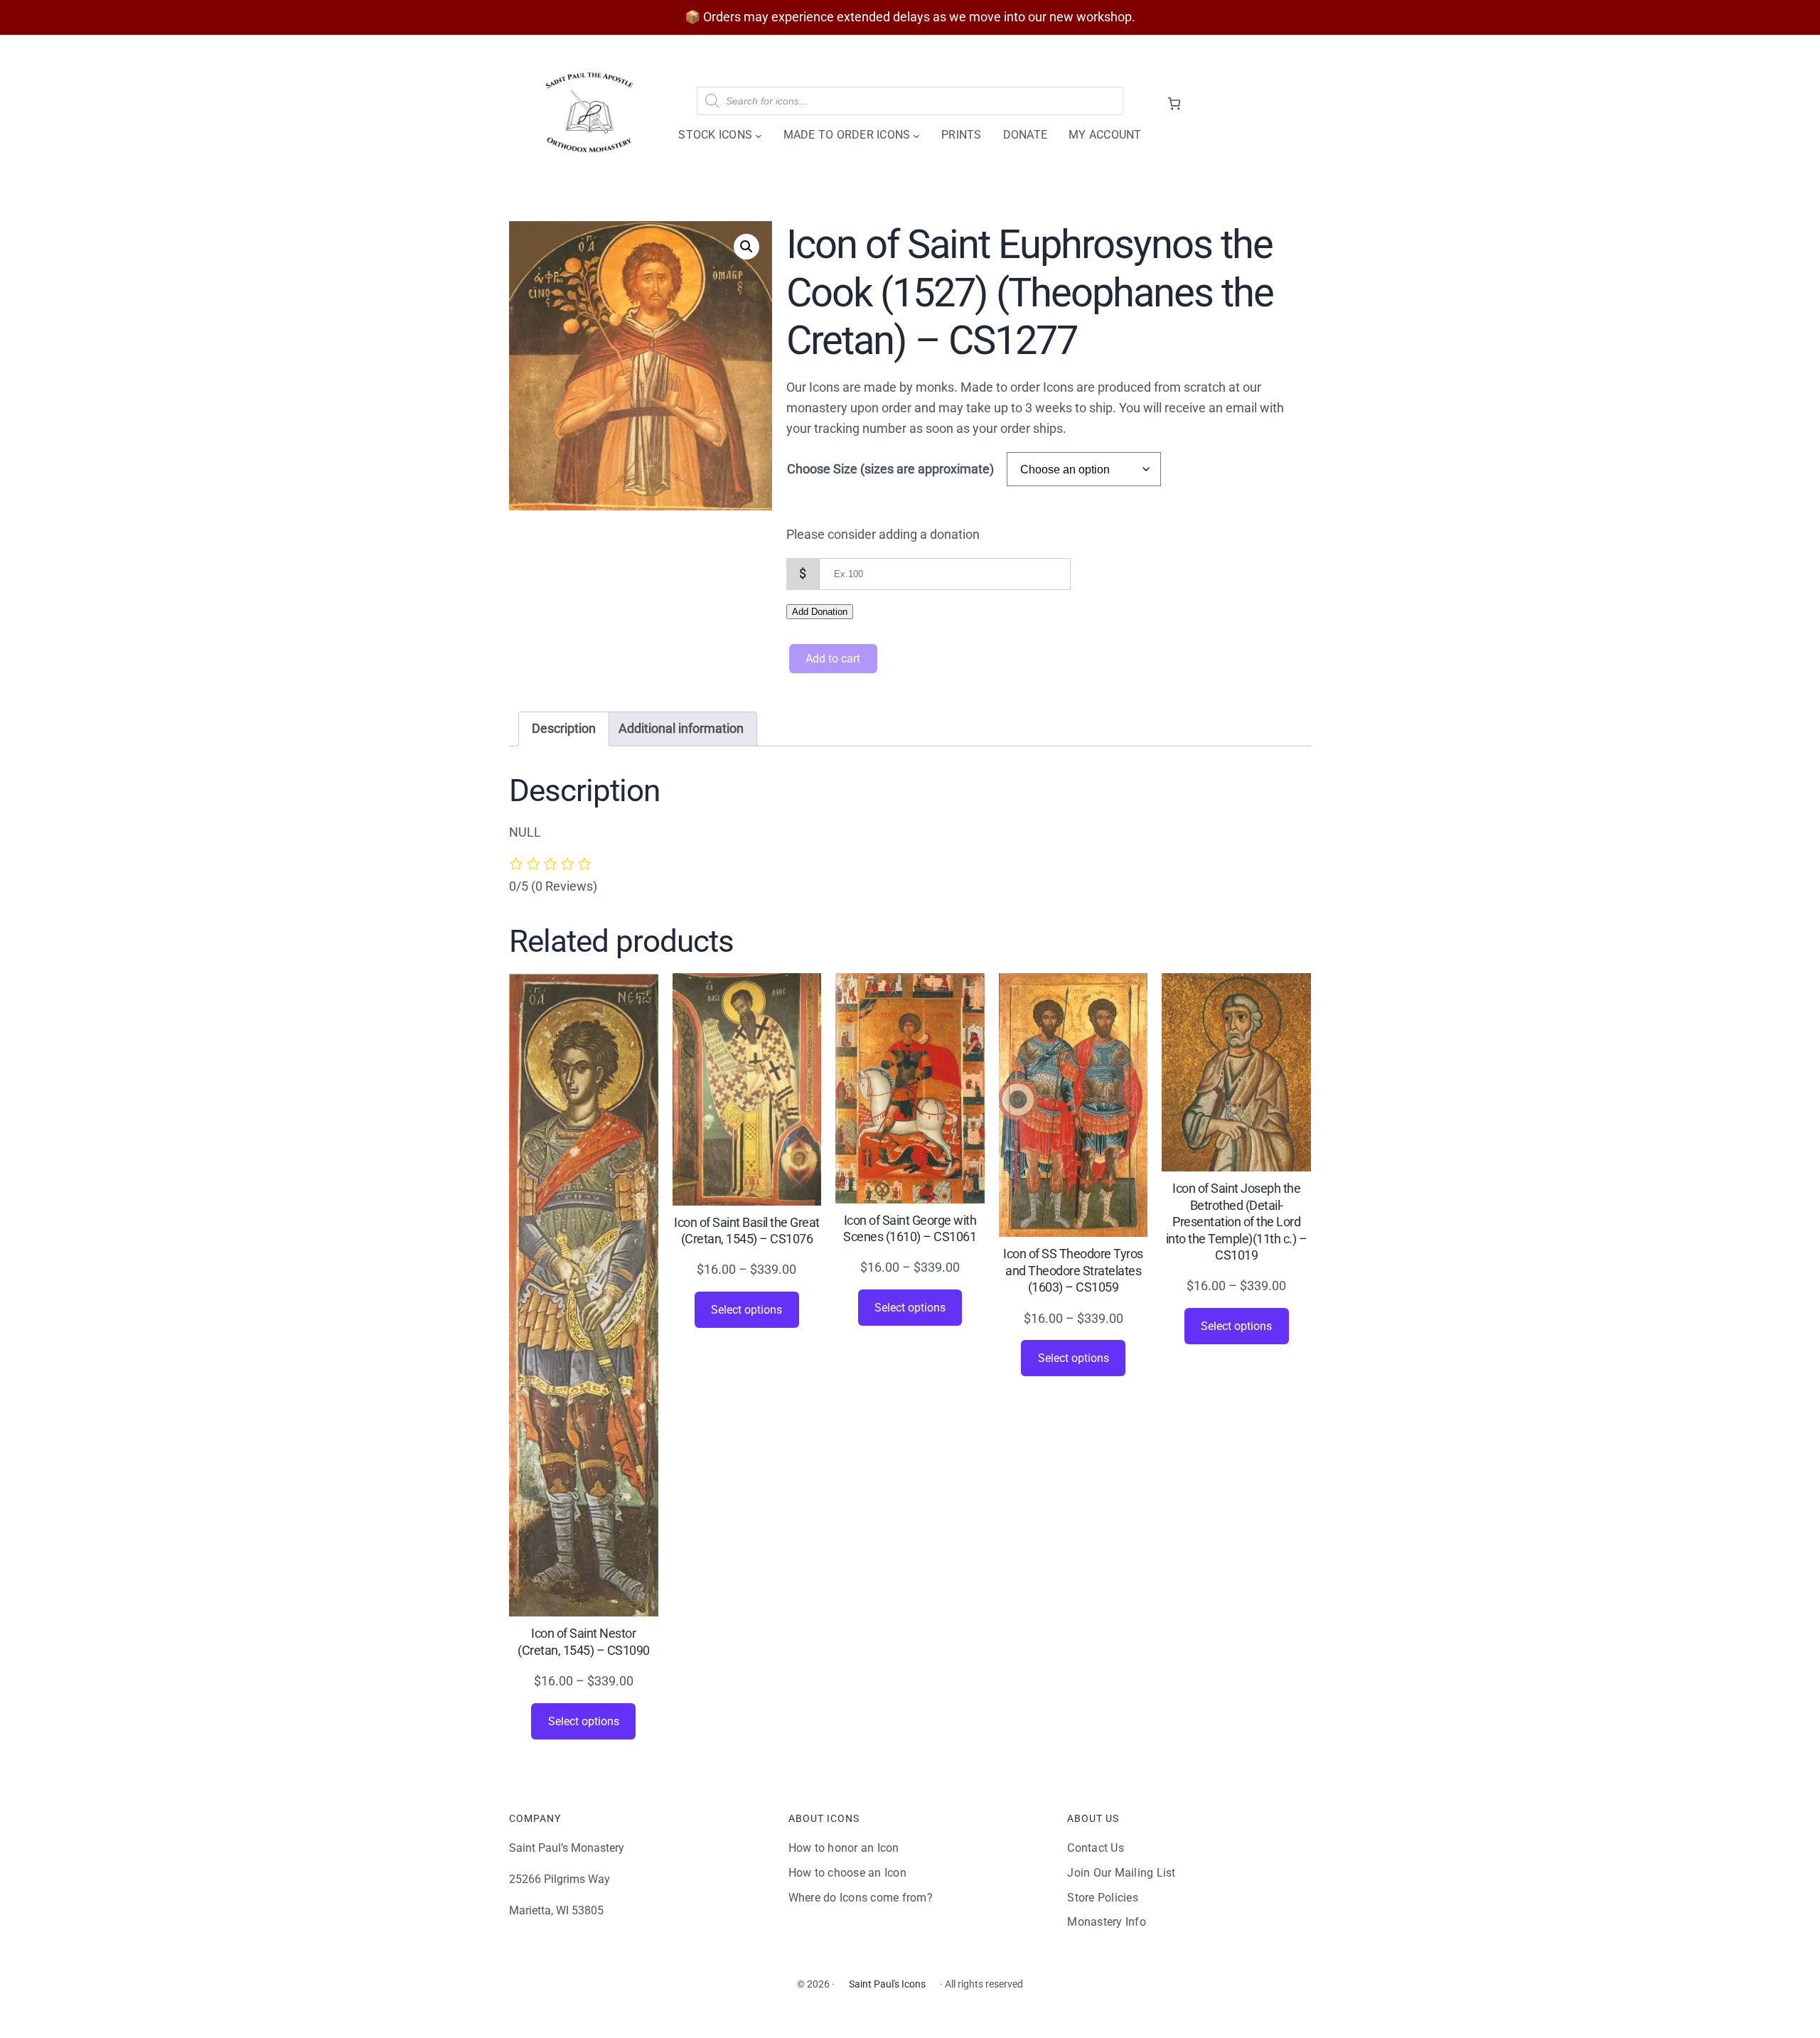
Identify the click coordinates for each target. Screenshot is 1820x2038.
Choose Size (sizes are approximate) (890, 469)
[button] (746, 247)
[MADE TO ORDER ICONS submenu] (916, 135)
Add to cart (833, 659)
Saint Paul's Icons (887, 1984)
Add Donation (820, 612)
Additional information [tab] (681, 728)
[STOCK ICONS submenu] (759, 135)
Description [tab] (564, 728)
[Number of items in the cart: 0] (1174, 103)
